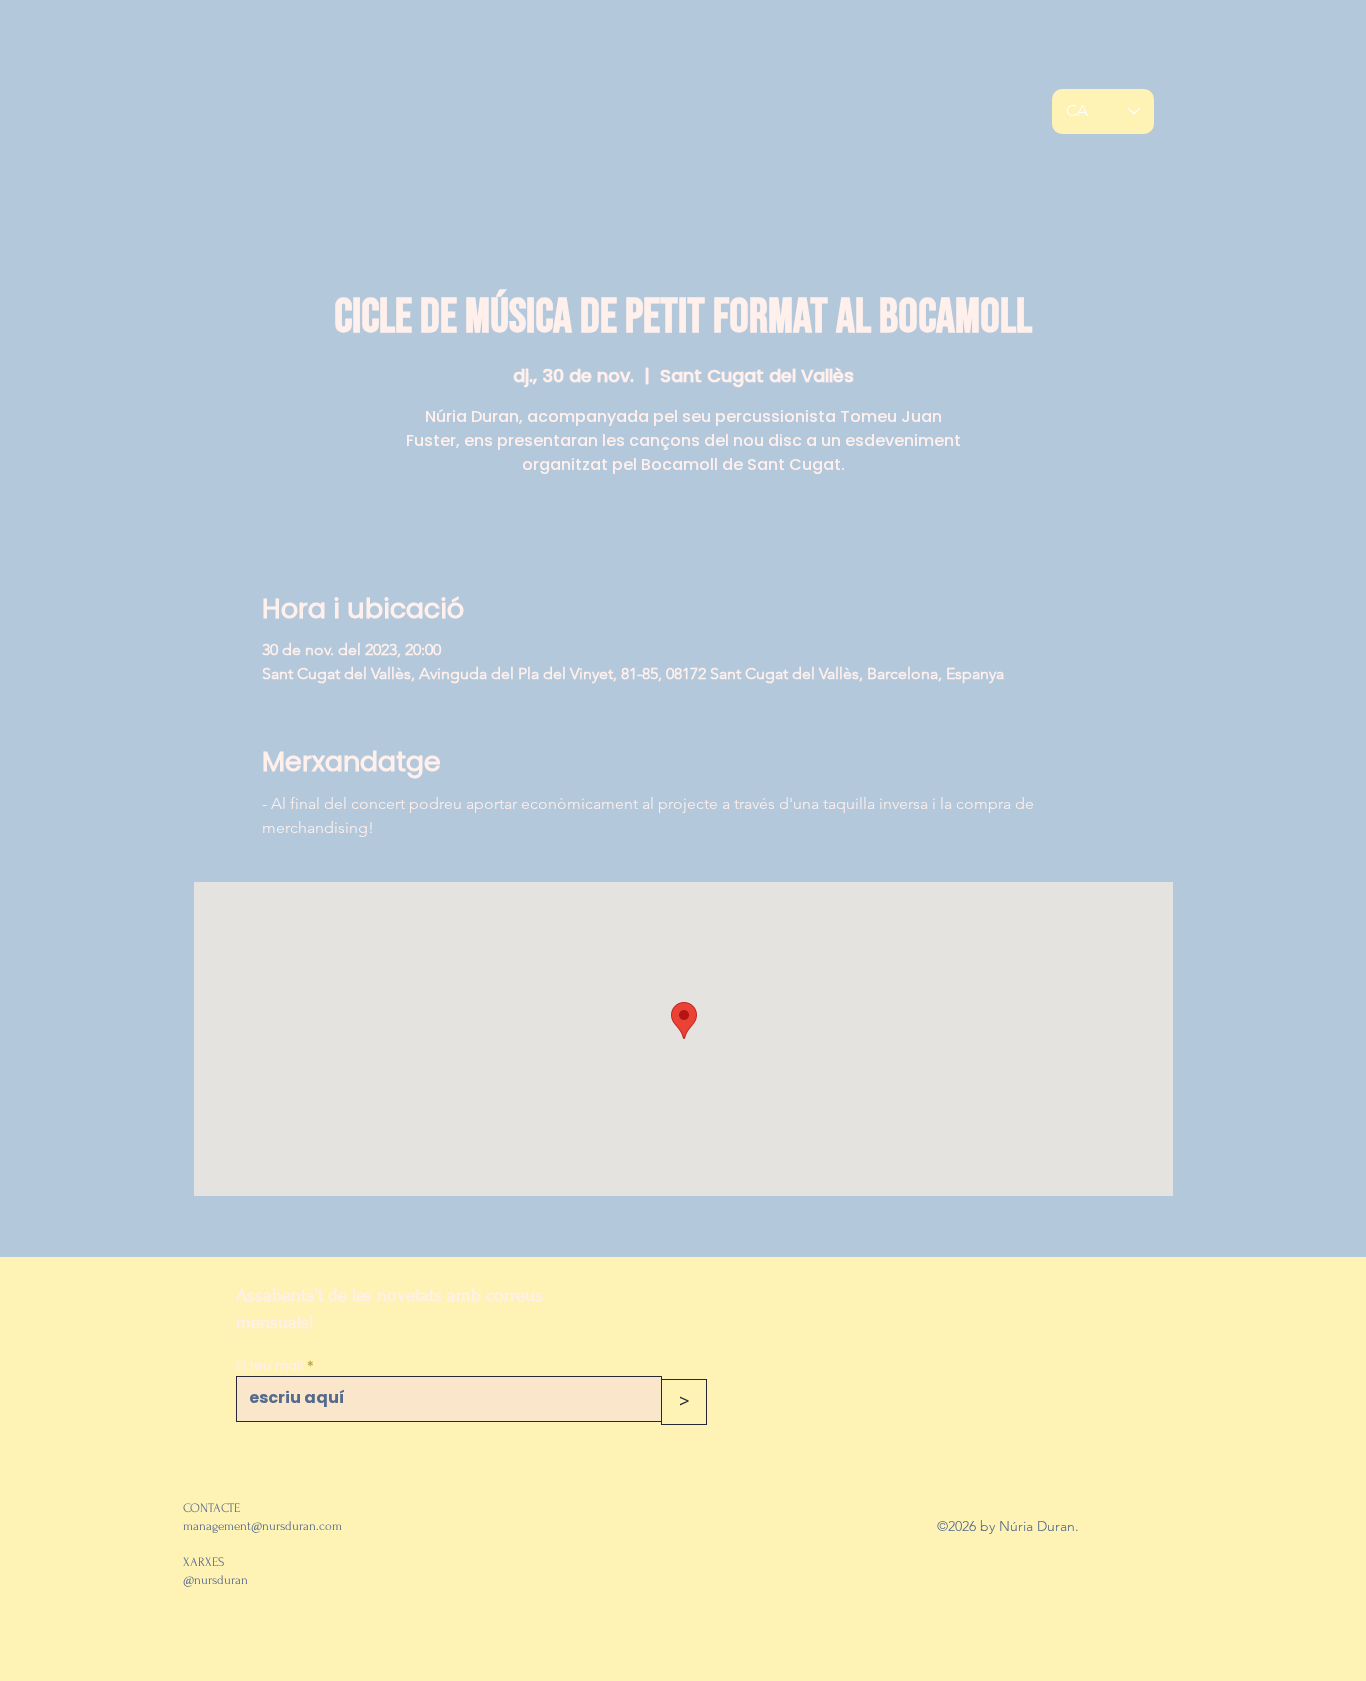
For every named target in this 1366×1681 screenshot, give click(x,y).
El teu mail (269, 1365)
